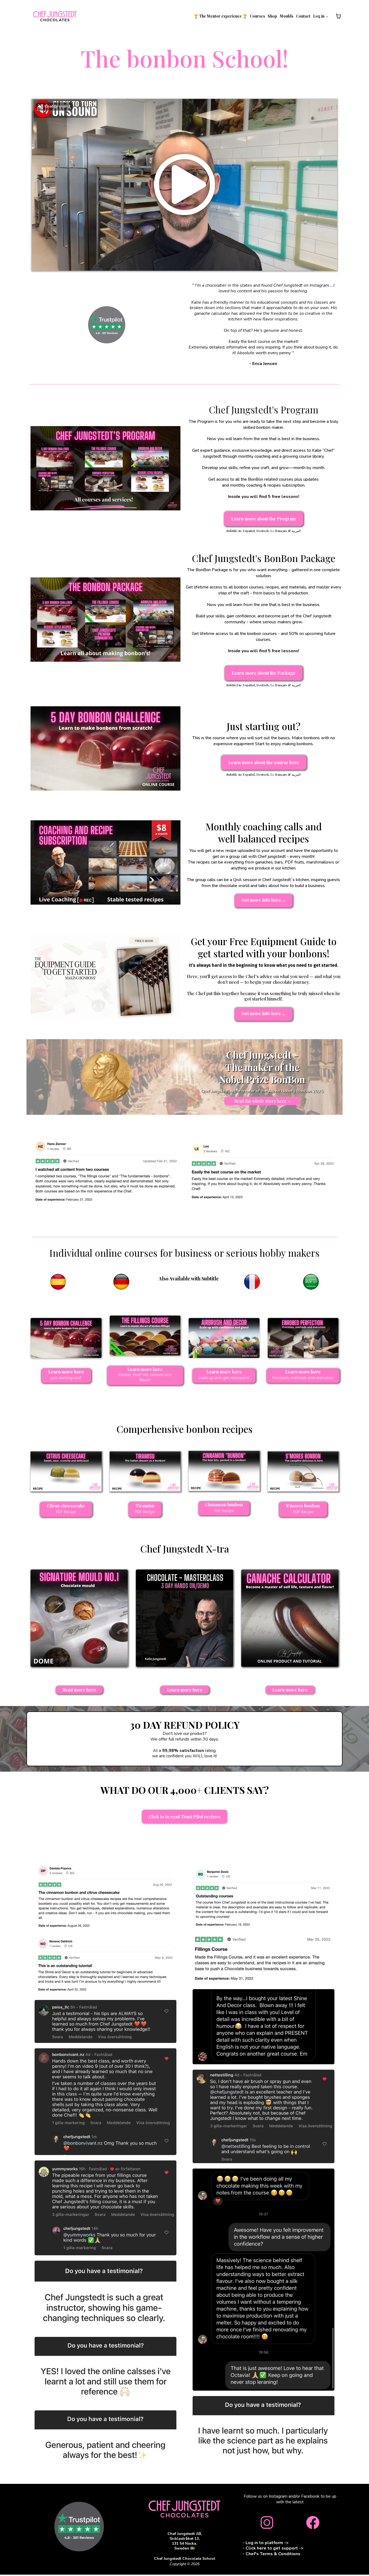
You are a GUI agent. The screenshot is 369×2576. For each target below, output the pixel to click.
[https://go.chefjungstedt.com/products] (185, 2509)
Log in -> (321, 16)
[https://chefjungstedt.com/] (55, 16)
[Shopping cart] (338, 16)
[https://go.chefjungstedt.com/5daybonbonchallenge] (105, 748)
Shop (272, 16)
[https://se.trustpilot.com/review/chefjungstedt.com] (107, 325)
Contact (303, 16)
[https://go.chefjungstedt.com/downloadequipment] (105, 976)
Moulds (287, 16)
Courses (257, 16)
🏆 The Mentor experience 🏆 (220, 16)
